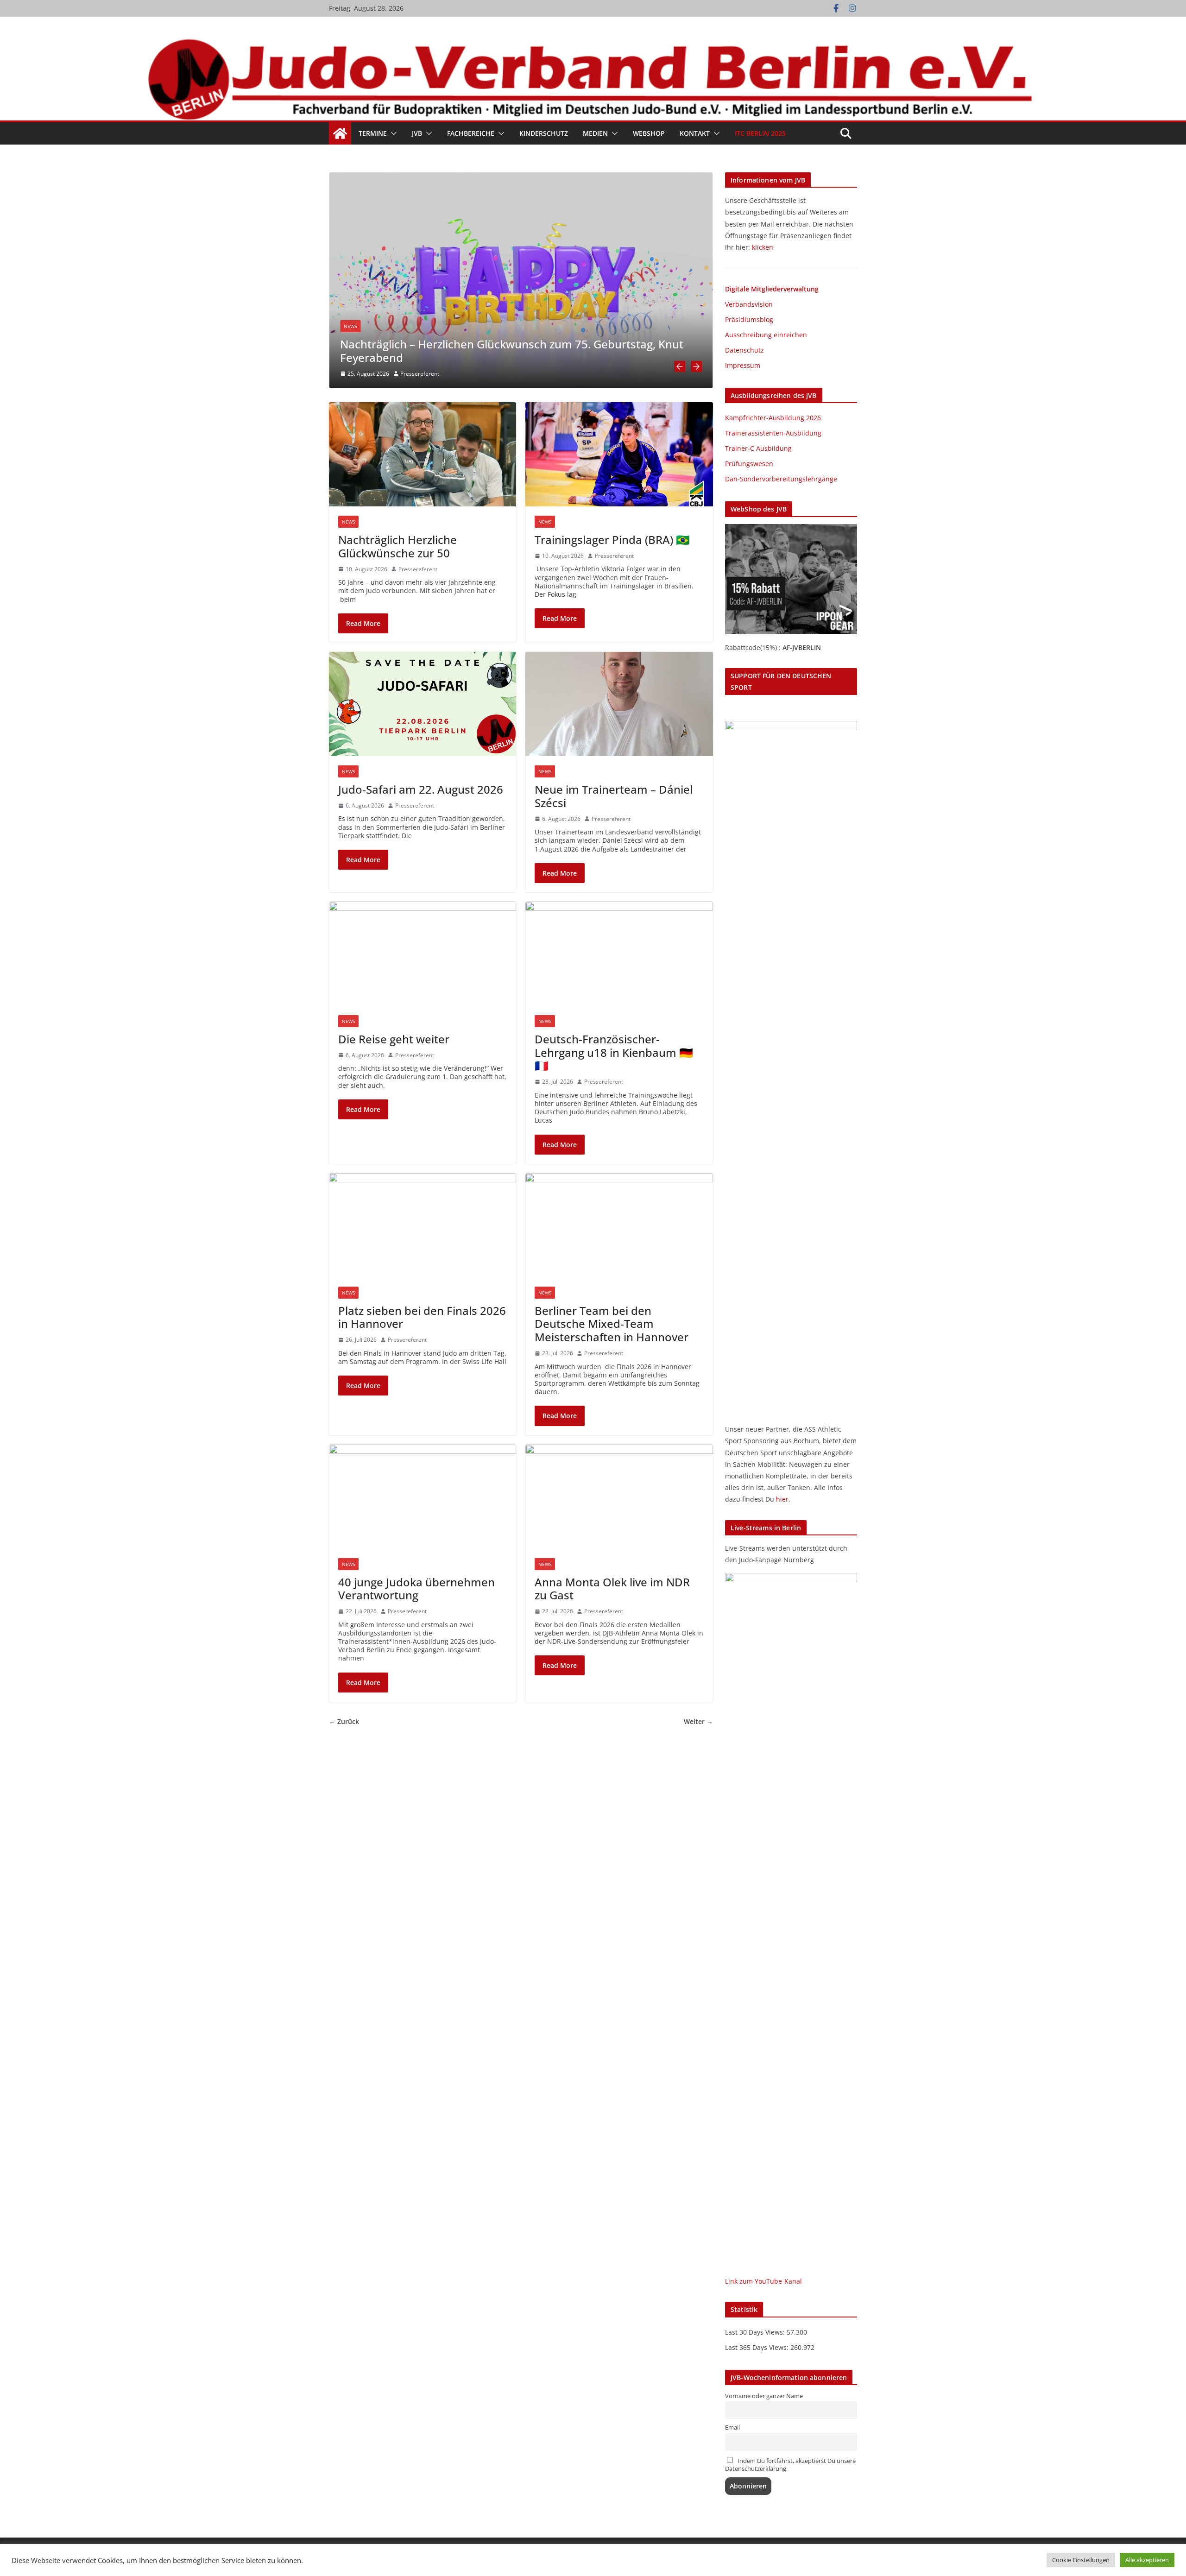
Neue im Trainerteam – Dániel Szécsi (614, 796)
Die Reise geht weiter (394, 1039)
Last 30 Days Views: (756, 2332)
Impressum (743, 365)
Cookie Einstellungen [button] (1081, 2560)
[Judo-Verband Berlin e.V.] (593, 43)
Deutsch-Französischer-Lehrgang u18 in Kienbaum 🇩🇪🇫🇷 (614, 1052)
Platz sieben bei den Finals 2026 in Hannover (422, 1317)
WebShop (649, 133)
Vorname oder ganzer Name (764, 2396)
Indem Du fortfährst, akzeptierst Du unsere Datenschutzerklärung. (790, 2465)
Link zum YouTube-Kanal (763, 2281)
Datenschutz (744, 350)
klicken (763, 247)
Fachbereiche (471, 133)
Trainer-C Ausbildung (758, 448)
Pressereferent (420, 374)
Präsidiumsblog (749, 319)
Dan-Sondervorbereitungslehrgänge (781, 479)
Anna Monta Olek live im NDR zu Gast (612, 1589)
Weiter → (698, 1722)
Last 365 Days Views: (758, 2347)
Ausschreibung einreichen (766, 335)
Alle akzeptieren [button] (1147, 2560)
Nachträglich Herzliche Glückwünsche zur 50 (397, 546)
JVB (417, 133)
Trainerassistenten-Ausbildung (773, 433)
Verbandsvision (749, 304)
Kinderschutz (544, 133)
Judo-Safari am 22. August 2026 (421, 789)
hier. (783, 1499)
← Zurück (344, 1722)
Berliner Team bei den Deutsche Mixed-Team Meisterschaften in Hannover (612, 1324)
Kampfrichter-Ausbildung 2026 (773, 418)
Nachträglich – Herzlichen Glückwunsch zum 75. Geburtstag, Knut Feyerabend (512, 351)
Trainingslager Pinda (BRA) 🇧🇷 (612, 540)
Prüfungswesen (749, 464)
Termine (373, 133)
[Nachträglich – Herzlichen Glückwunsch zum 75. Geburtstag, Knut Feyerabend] (521, 176)
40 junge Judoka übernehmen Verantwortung (416, 1589)
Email (732, 2428)
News (350, 326)
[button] (392, 133)
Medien (595, 133)
